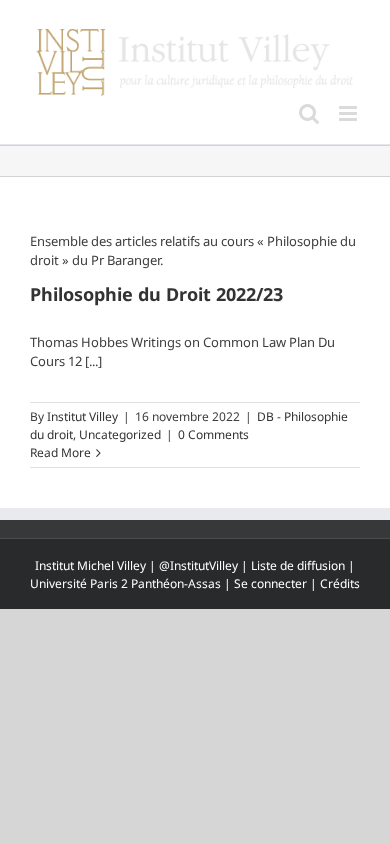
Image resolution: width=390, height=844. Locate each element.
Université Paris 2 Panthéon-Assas (125, 583)
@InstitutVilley (198, 565)
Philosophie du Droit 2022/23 (156, 294)
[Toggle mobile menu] (349, 113)
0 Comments (213, 434)
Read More (60, 452)
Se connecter (270, 583)
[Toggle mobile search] (309, 113)
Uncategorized (120, 434)
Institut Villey (82, 416)
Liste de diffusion (298, 565)
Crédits (340, 583)
